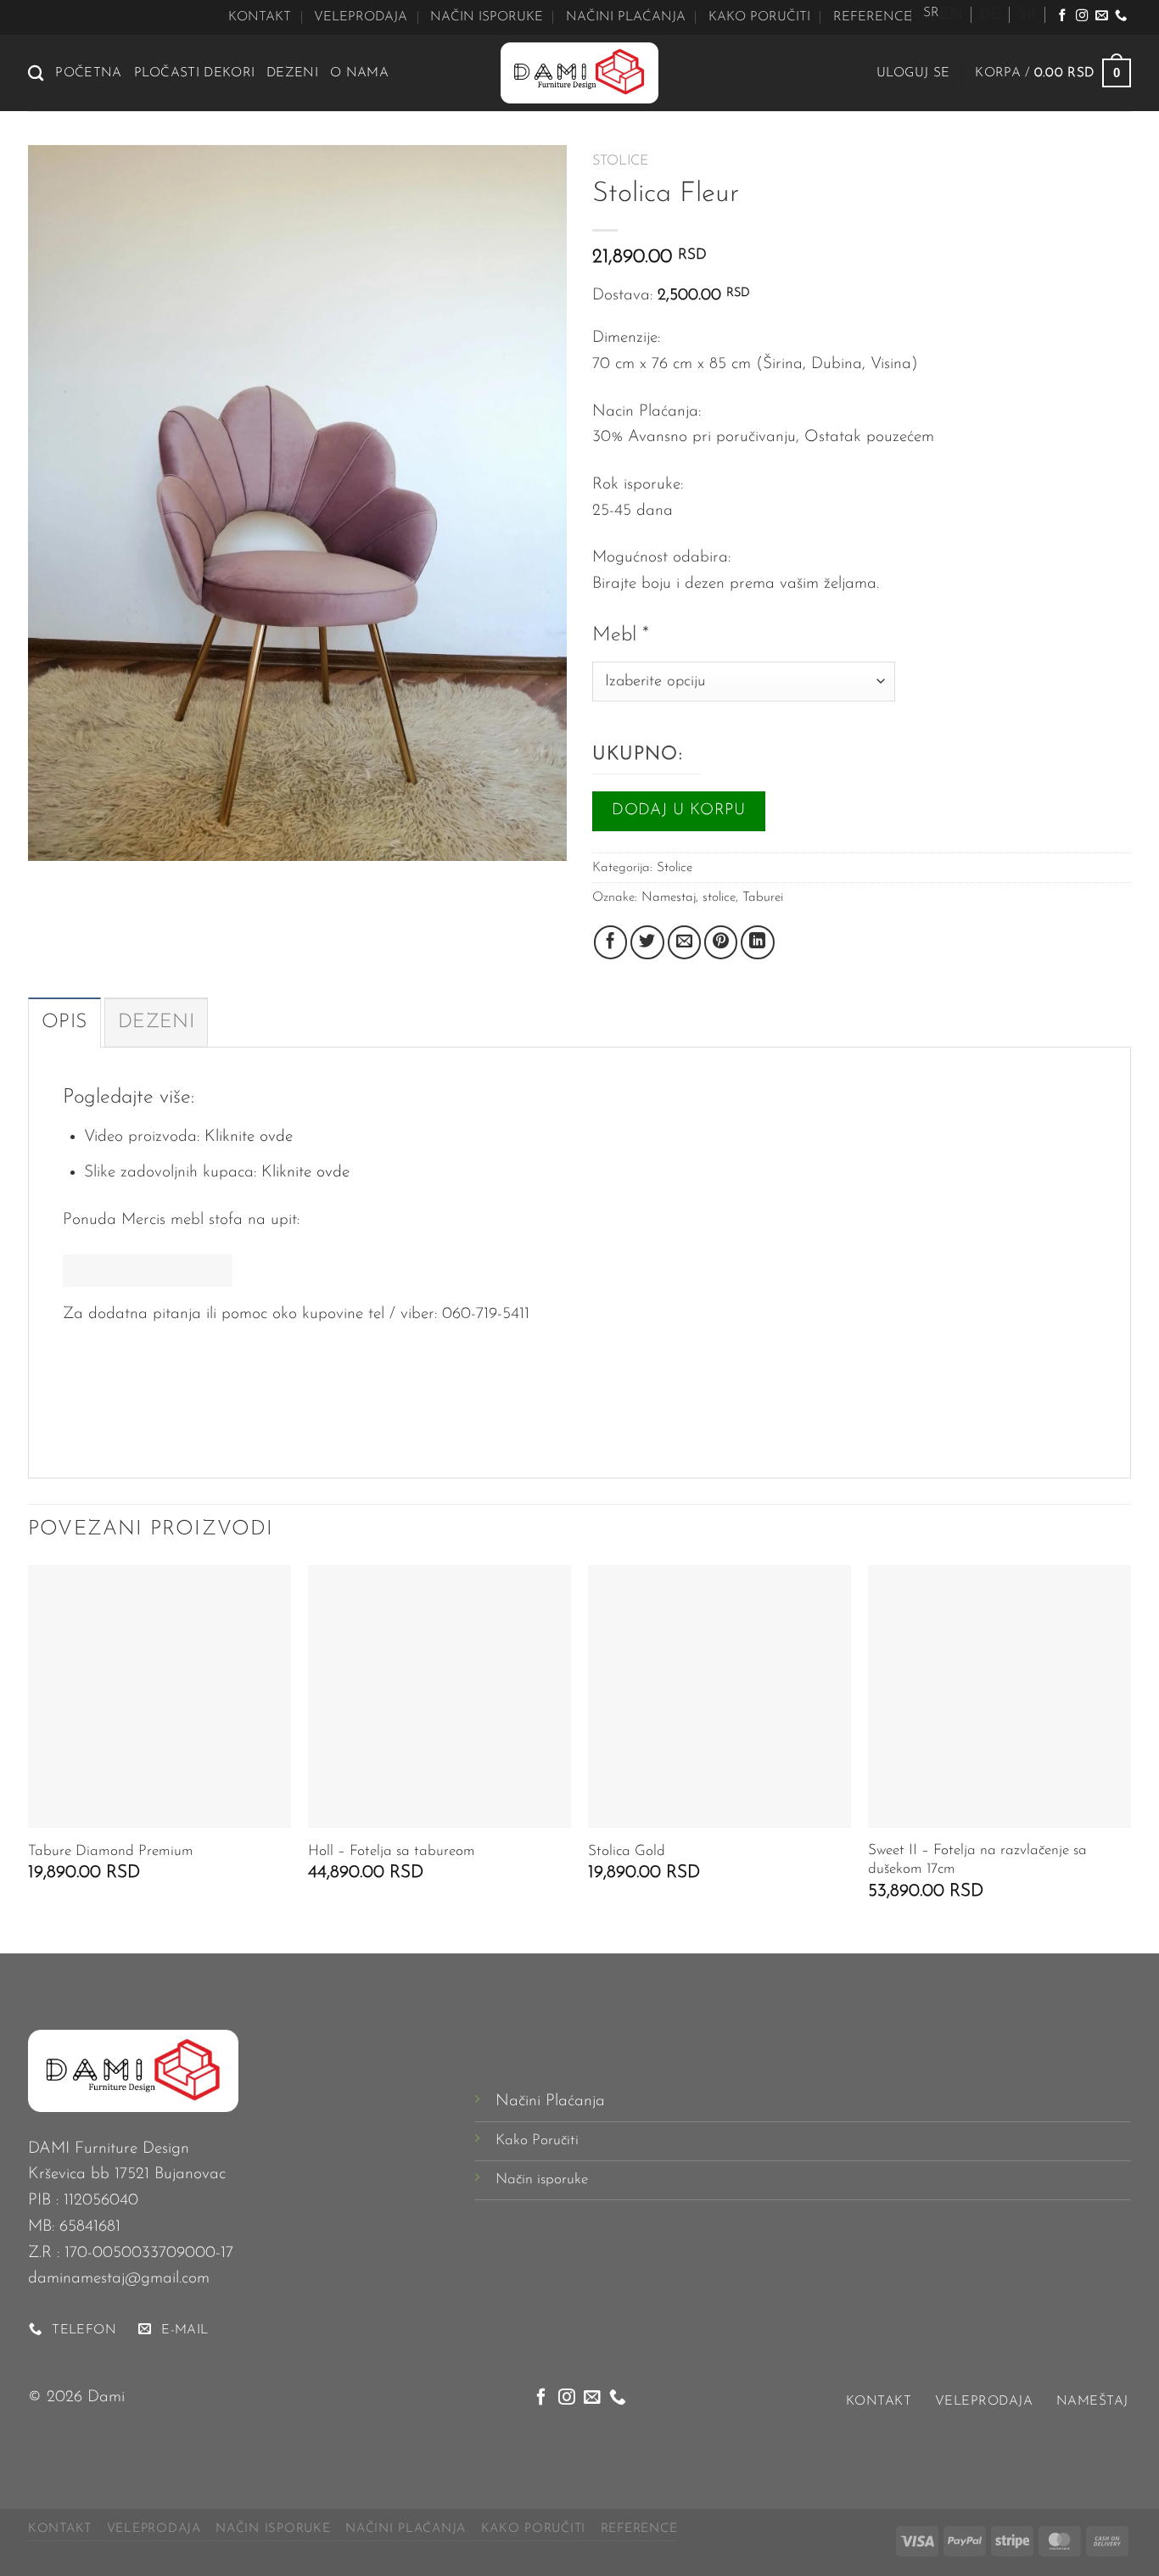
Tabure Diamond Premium (111, 1851)
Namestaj (669, 897)
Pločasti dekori (195, 73)
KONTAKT (260, 17)
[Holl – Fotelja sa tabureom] (440, 1696)
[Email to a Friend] (685, 942)
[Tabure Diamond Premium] (160, 1696)
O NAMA (359, 73)
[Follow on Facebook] (1062, 16)
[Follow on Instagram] (1082, 16)
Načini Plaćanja (550, 2101)
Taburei (763, 897)
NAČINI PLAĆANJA (626, 17)
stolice (719, 897)
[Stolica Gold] (719, 1696)
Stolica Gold (627, 1851)
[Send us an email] (1101, 16)
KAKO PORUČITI (759, 17)
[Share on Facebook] (611, 942)
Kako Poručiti (537, 2140)
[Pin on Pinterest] (721, 942)
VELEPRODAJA (361, 17)
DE (990, 15)
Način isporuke (542, 2179)
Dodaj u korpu (678, 810)
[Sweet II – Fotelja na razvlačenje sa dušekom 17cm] (999, 1696)
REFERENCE (873, 17)
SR (1027, 15)
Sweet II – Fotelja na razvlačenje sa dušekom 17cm (977, 1860)
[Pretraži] (36, 73)
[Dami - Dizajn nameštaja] (579, 73)
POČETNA (88, 73)
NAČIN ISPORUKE (487, 17)
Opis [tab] (64, 1023)
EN (951, 15)
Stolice (620, 161)
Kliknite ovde (249, 1137)
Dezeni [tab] (157, 1023)
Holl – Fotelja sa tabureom (392, 1851)
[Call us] (1121, 16)
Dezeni (292, 73)
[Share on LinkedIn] (758, 942)
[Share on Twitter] (647, 942)
